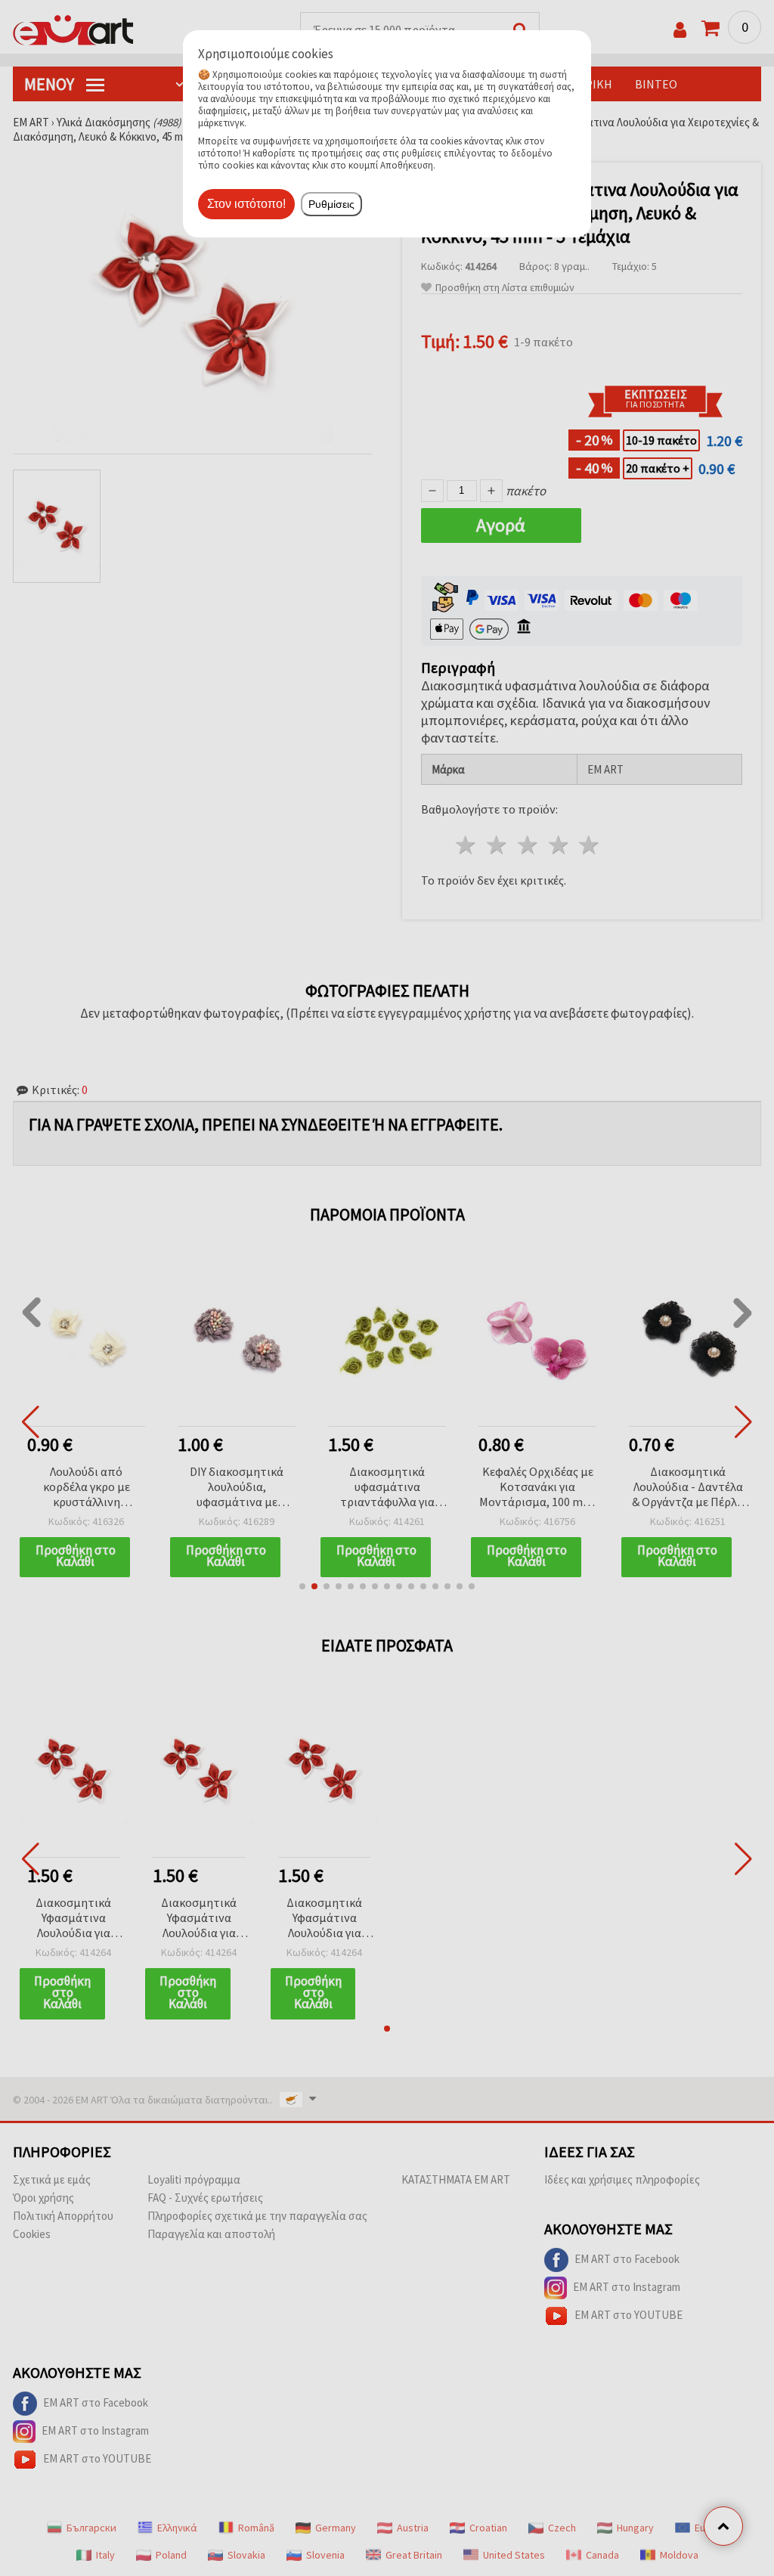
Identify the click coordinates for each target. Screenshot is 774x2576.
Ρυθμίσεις (331, 204)
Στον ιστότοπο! (246, 204)
